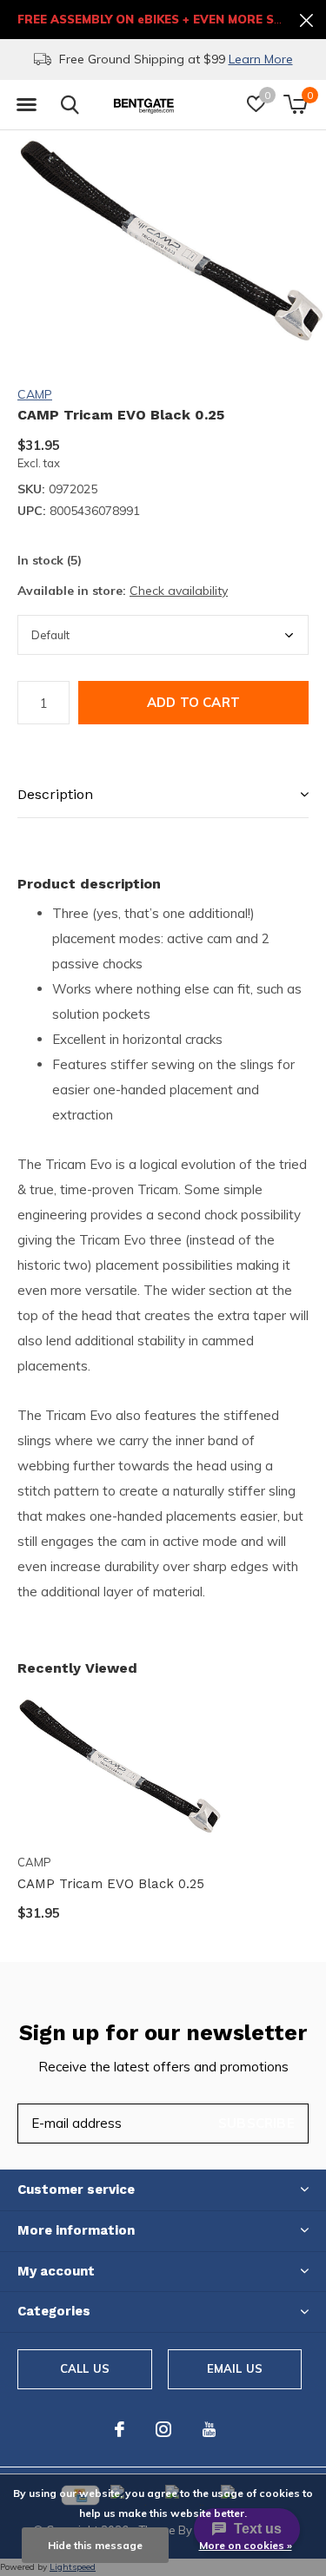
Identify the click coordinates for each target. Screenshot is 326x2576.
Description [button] (55, 794)
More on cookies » (246, 2545)
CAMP (35, 394)
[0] (295, 104)
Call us (85, 2368)
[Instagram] (163, 2429)
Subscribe (256, 2123)
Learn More (210, 59)
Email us (235, 2368)
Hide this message (95, 2545)
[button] (26, 105)
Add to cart (193, 702)
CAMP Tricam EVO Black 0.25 (111, 1884)
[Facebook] (120, 2429)
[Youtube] (209, 2429)
